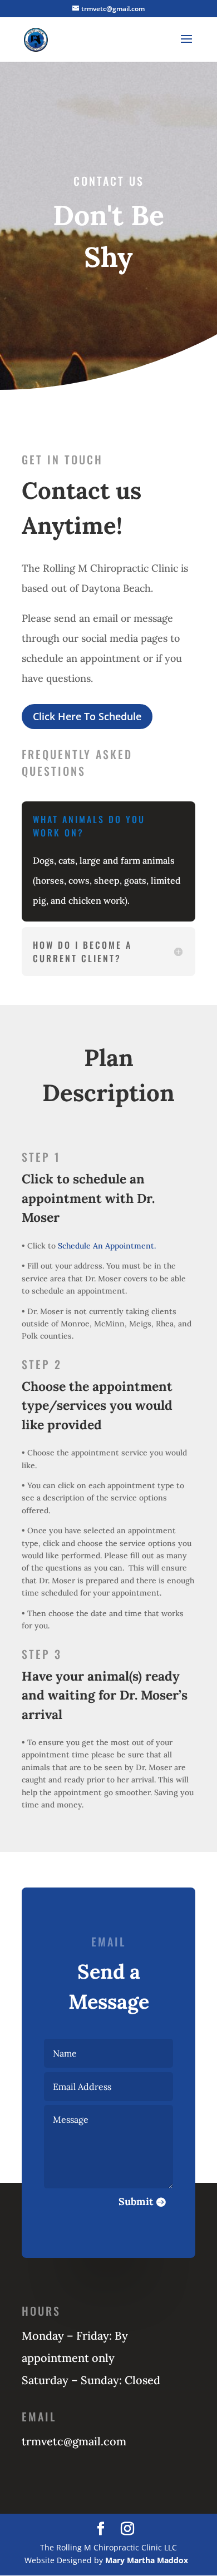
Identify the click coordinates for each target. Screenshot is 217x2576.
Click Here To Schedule (87, 716)
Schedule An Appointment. (107, 1246)
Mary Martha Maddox (147, 2560)
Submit (136, 2201)
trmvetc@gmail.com (74, 2441)
